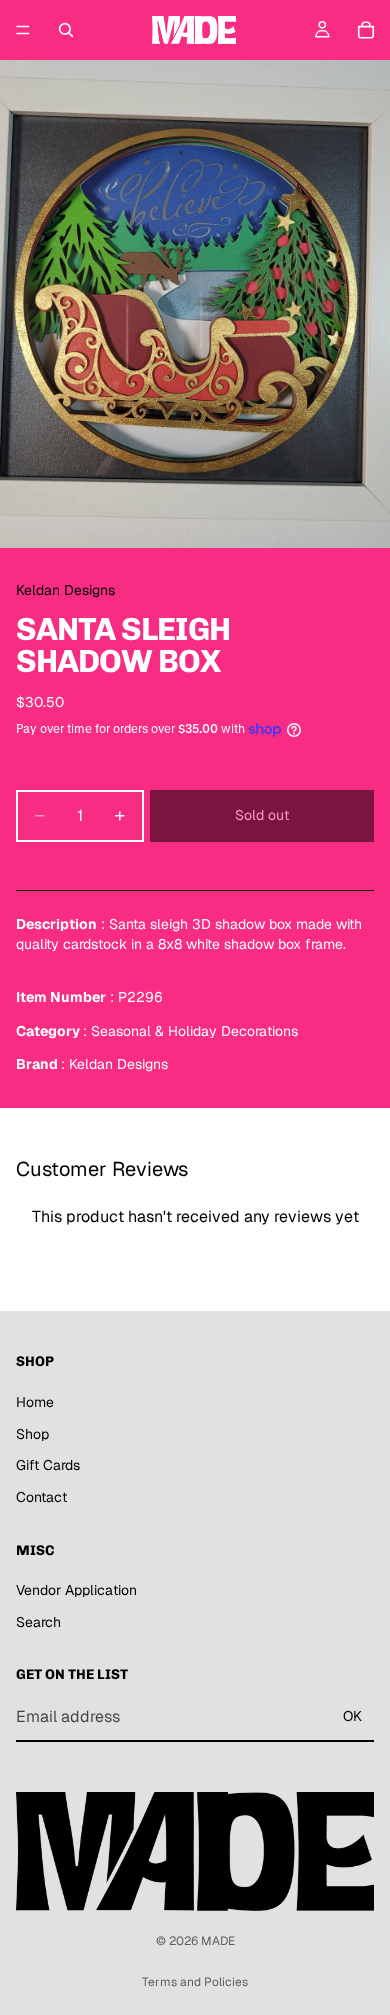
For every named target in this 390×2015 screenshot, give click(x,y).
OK (352, 1717)
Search (38, 1622)
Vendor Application (76, 1590)
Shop (32, 1434)
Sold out (262, 815)
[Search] (66, 30)
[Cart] (366, 30)
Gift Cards (48, 1466)
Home (35, 1402)
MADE (218, 1941)
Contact (41, 1497)
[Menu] (23, 30)
